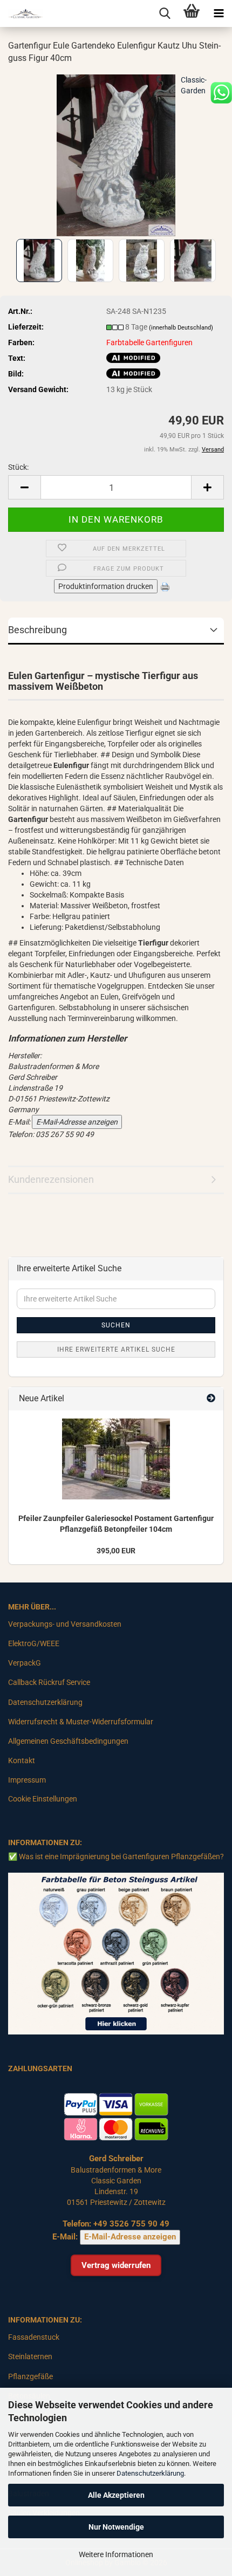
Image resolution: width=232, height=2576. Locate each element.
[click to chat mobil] (221, 92)
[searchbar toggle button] (165, 13)
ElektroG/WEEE (34, 1643)
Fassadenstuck (34, 2337)
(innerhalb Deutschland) (181, 328)
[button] (24, 487)
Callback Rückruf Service (49, 1682)
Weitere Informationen (116, 2554)
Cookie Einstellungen (43, 1799)
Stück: (18, 467)
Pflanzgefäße (30, 2376)
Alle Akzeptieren (116, 2495)
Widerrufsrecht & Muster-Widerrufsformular (81, 1722)
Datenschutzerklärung (150, 2473)
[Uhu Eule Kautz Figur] (116, 154)
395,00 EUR (116, 1551)
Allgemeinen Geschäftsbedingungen (68, 1741)
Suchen (116, 1325)
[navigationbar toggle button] (219, 13)
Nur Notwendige (116, 2527)
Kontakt (22, 1760)
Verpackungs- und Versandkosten (65, 1624)
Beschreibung (37, 630)
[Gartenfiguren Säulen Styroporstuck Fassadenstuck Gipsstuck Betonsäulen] (22, 13)
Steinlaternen (30, 2356)
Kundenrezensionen (51, 1179)
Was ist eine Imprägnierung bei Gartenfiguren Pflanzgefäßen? (121, 1856)
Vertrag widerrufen (116, 2265)
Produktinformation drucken (106, 586)
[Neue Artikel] (211, 1399)
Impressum (27, 1780)
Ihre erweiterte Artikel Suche (116, 1349)
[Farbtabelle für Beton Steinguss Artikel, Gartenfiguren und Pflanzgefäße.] (116, 1953)
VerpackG (25, 1663)
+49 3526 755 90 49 (131, 2224)
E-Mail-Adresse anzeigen (77, 1122)
